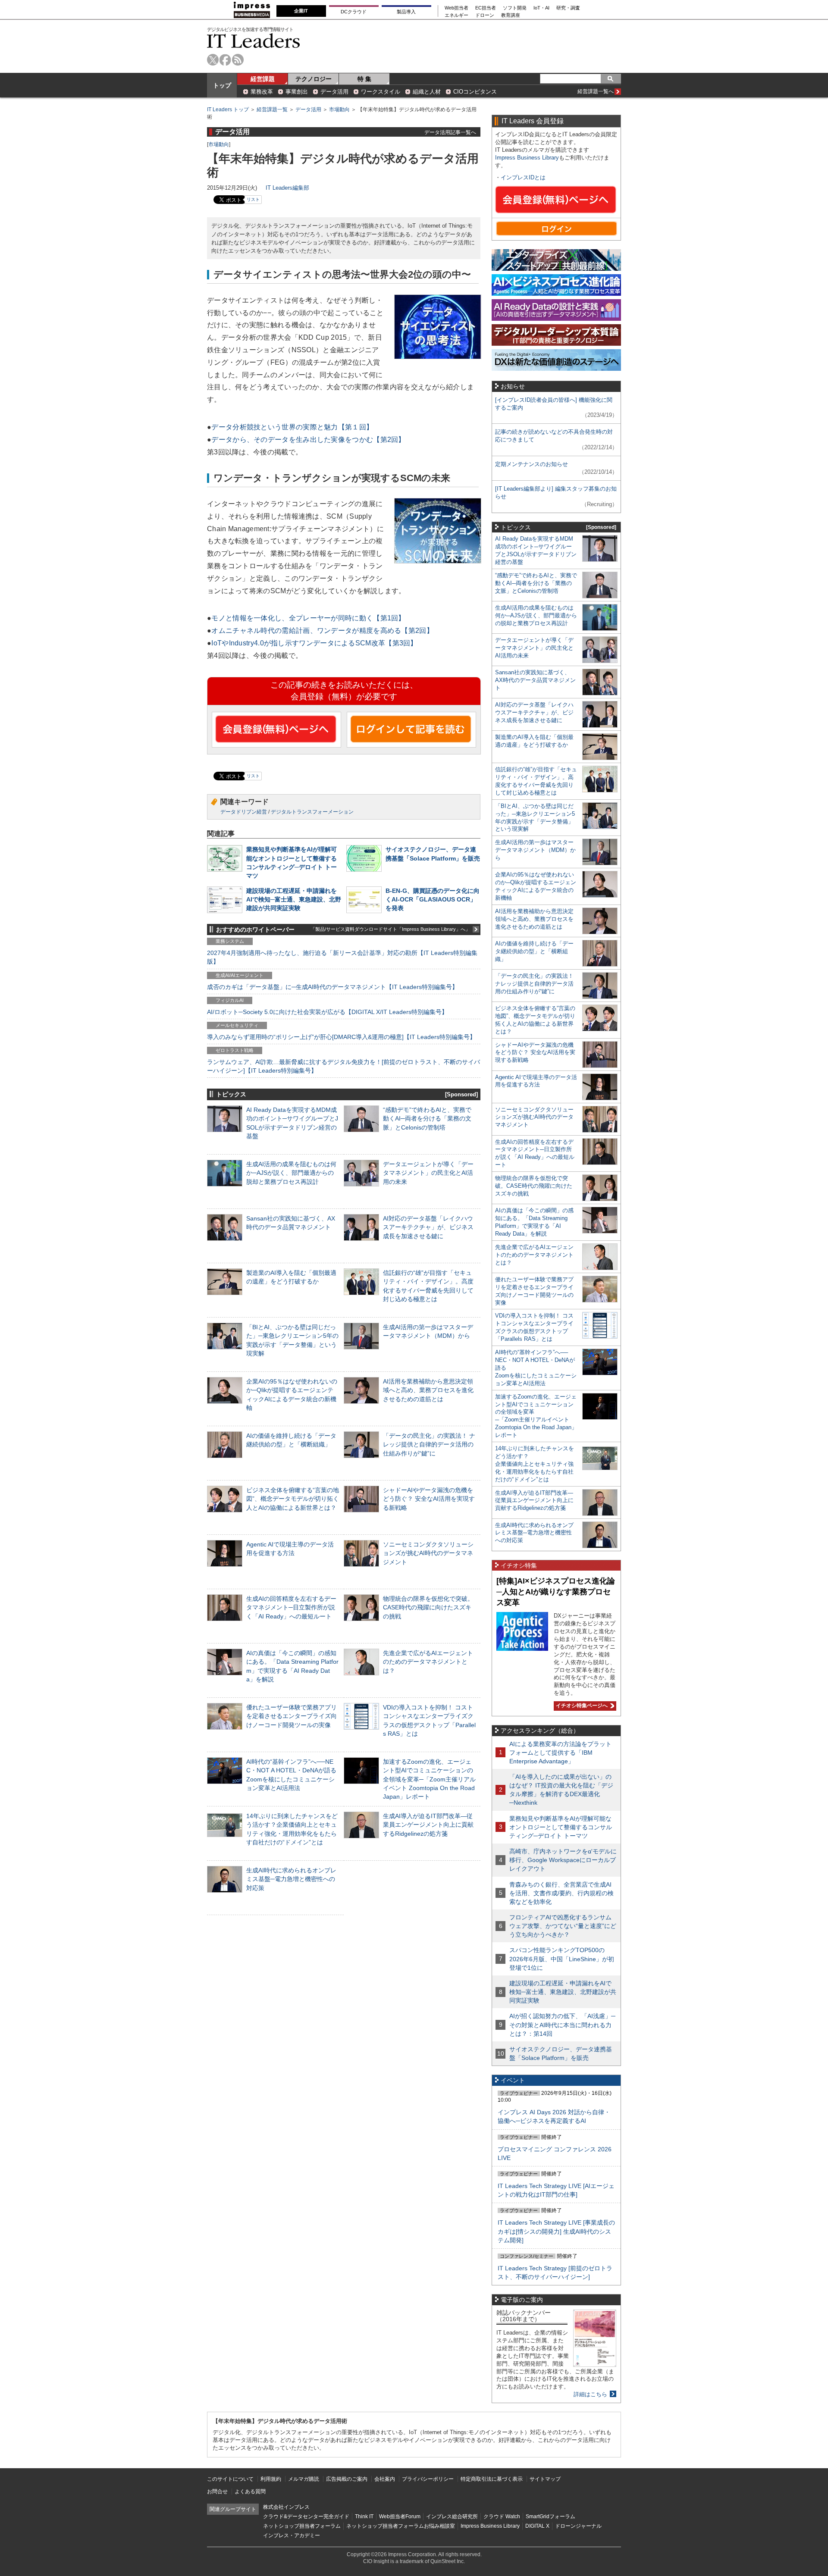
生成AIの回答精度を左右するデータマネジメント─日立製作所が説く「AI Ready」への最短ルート (291, 1607)
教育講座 (511, 15)
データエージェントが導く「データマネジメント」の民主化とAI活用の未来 (428, 1173)
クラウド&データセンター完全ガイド (306, 2517)
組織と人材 (427, 92)
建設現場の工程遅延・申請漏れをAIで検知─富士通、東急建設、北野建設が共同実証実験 (294, 899)
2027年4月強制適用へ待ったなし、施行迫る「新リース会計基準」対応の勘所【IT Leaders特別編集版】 (342, 957)
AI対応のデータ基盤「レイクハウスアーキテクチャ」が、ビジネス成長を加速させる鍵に (428, 1227)
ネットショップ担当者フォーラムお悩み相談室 (401, 2526)
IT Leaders (254, 41)
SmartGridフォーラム (550, 2517)
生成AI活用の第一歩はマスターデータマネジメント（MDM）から (535, 850)
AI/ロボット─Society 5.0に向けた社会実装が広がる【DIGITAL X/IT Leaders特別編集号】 (327, 1012)
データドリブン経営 (244, 812)
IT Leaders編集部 (287, 188)
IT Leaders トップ (228, 110)
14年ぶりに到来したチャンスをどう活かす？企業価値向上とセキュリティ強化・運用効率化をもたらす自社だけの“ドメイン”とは (535, 1464)
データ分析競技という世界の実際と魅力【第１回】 (292, 427)
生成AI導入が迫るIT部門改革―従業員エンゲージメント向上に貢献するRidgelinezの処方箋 (428, 1825)
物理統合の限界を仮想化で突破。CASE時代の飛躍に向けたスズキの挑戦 (428, 1607)
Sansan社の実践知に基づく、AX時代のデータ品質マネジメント (535, 680)
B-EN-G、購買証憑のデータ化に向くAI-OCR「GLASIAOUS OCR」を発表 (433, 899)
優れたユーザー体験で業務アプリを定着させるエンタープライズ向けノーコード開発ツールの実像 (292, 1716)
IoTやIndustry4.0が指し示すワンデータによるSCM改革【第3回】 (314, 643)
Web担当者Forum (400, 2517)
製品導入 (406, 12)
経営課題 (263, 79)
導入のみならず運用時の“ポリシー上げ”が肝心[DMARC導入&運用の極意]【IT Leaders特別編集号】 (341, 1037)
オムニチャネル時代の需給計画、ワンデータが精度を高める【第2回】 (322, 631)
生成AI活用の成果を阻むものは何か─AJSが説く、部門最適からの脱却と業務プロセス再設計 (291, 1173)
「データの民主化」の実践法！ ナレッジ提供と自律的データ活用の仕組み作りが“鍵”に (429, 1444)
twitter (213, 60)
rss (238, 60)
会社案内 (385, 2479)
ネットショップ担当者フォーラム (302, 2526)
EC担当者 (486, 8)
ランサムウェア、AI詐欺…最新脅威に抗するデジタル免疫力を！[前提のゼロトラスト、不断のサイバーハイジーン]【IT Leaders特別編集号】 (343, 1066)
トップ (222, 85)
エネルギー (456, 15)
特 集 (364, 79)
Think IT (364, 2517)
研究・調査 (568, 8)
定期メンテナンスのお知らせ (532, 464)
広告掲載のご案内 (347, 2479)
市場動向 (339, 110)
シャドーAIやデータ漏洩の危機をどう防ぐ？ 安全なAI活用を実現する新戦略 (429, 1499)
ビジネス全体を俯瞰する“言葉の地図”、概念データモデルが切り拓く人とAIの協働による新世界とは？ (293, 1499)
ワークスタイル (381, 92)
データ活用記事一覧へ (450, 132)
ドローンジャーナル (578, 2526)
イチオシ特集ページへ (581, 1706)
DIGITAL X (537, 2526)
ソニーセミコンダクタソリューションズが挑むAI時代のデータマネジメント (428, 1553)
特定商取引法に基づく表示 (492, 2479)
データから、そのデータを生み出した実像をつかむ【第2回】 (308, 440)
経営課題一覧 (272, 110)
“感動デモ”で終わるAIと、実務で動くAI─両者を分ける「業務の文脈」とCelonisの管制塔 (427, 1118)
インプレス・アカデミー (292, 2535)
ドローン (485, 15)
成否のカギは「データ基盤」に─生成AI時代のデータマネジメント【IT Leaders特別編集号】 (332, 987)
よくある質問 (250, 2491)
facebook (225, 60)
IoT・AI (541, 8)
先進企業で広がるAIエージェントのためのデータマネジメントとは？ (428, 1662)
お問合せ (217, 2491)
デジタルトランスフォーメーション (312, 812)
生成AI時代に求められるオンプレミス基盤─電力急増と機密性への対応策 (291, 1879)
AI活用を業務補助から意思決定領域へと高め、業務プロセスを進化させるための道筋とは (428, 1390)
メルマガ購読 (304, 2479)
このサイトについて (230, 2479)
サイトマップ (545, 2479)
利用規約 (271, 2479)
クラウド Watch (502, 2517)
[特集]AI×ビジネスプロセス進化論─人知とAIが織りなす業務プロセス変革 (556, 1592)
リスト (253, 199)
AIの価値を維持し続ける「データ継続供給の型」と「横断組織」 (534, 951)
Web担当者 (456, 8)
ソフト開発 (515, 8)
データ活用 (334, 92)
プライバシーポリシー (428, 2479)
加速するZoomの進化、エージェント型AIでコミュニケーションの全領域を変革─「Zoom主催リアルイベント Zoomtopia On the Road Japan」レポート (429, 1779)
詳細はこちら (590, 2394)
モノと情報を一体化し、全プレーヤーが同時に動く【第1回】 (308, 618)
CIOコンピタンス (475, 92)
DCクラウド (354, 12)
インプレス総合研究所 (452, 2517)
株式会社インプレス (286, 2507)
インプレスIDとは (523, 177)
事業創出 (297, 92)
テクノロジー (314, 79)
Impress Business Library (527, 158)
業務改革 (262, 92)
